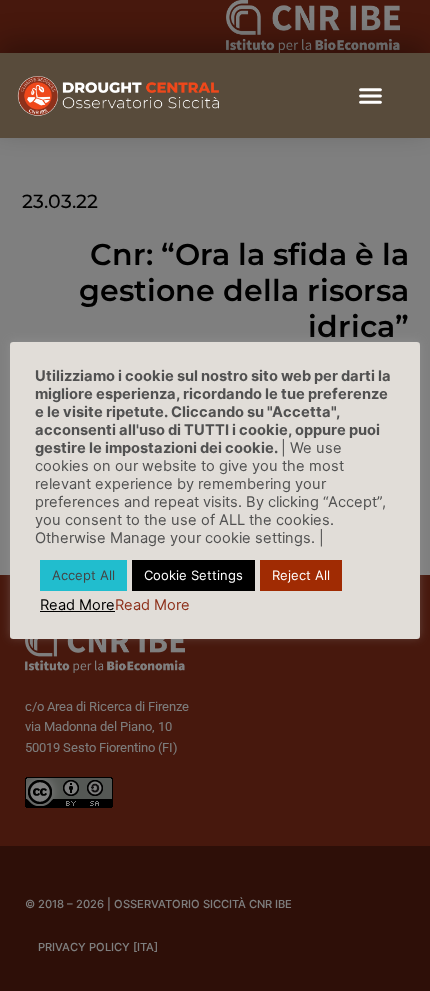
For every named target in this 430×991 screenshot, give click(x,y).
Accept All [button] (83, 575)
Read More (77, 605)
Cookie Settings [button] (193, 575)
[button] (370, 96)
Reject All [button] (301, 575)
